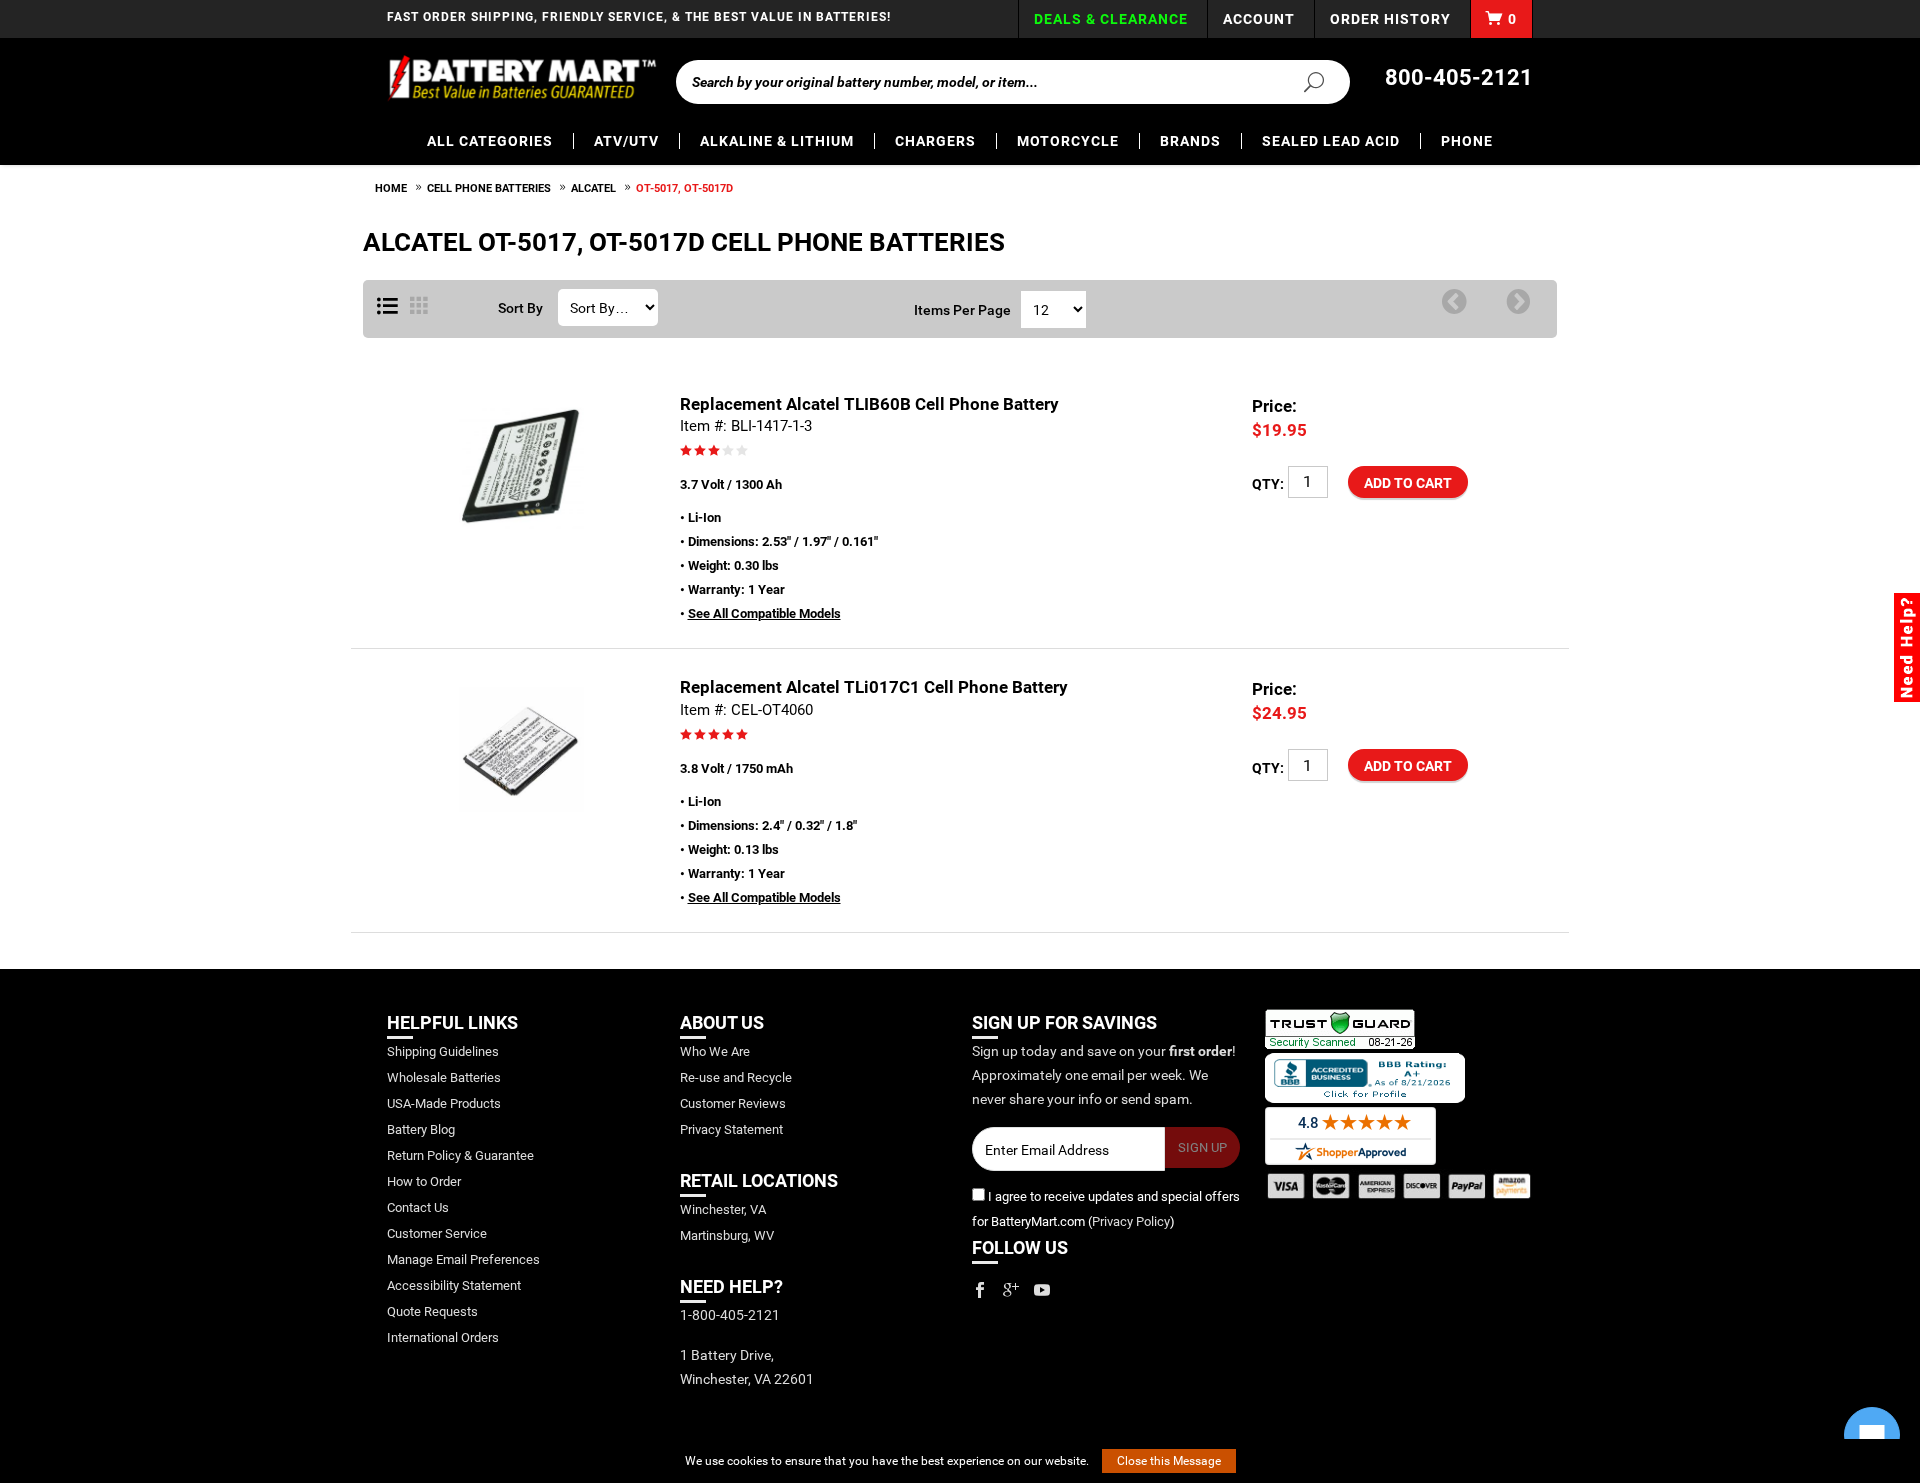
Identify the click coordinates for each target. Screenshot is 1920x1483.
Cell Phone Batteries (489, 188)
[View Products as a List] (387, 307)
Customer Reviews (733, 1103)
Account (1259, 19)
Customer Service (437, 1233)
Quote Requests (432, 1311)
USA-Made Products (444, 1103)
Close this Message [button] (1169, 1461)
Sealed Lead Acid (1331, 141)
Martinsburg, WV (727, 1235)
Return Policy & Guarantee (460, 1155)
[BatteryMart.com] (521, 78)
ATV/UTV (626, 141)
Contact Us (418, 1207)
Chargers (935, 141)
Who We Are (715, 1051)
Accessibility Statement (454, 1285)
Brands (1190, 141)
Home (391, 188)
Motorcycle (1068, 141)
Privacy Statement (731, 1129)
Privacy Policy (1131, 1221)
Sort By (520, 308)
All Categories (490, 141)
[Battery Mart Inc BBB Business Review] (1365, 1077)
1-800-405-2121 (730, 1315)
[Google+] (1011, 1290)
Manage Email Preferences (463, 1259)
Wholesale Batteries (444, 1077)
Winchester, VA (723, 1209)
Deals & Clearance (1111, 19)
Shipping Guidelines (443, 1051)
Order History (1390, 19)
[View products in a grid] (419, 307)
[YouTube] (1042, 1290)
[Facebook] (980, 1290)
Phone (1467, 141)
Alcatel (593, 188)
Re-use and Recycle (736, 1077)
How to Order (424, 1181)
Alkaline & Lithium (777, 141)
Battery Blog (421, 1129)
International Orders (443, 1337)
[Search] (1302, 81)
